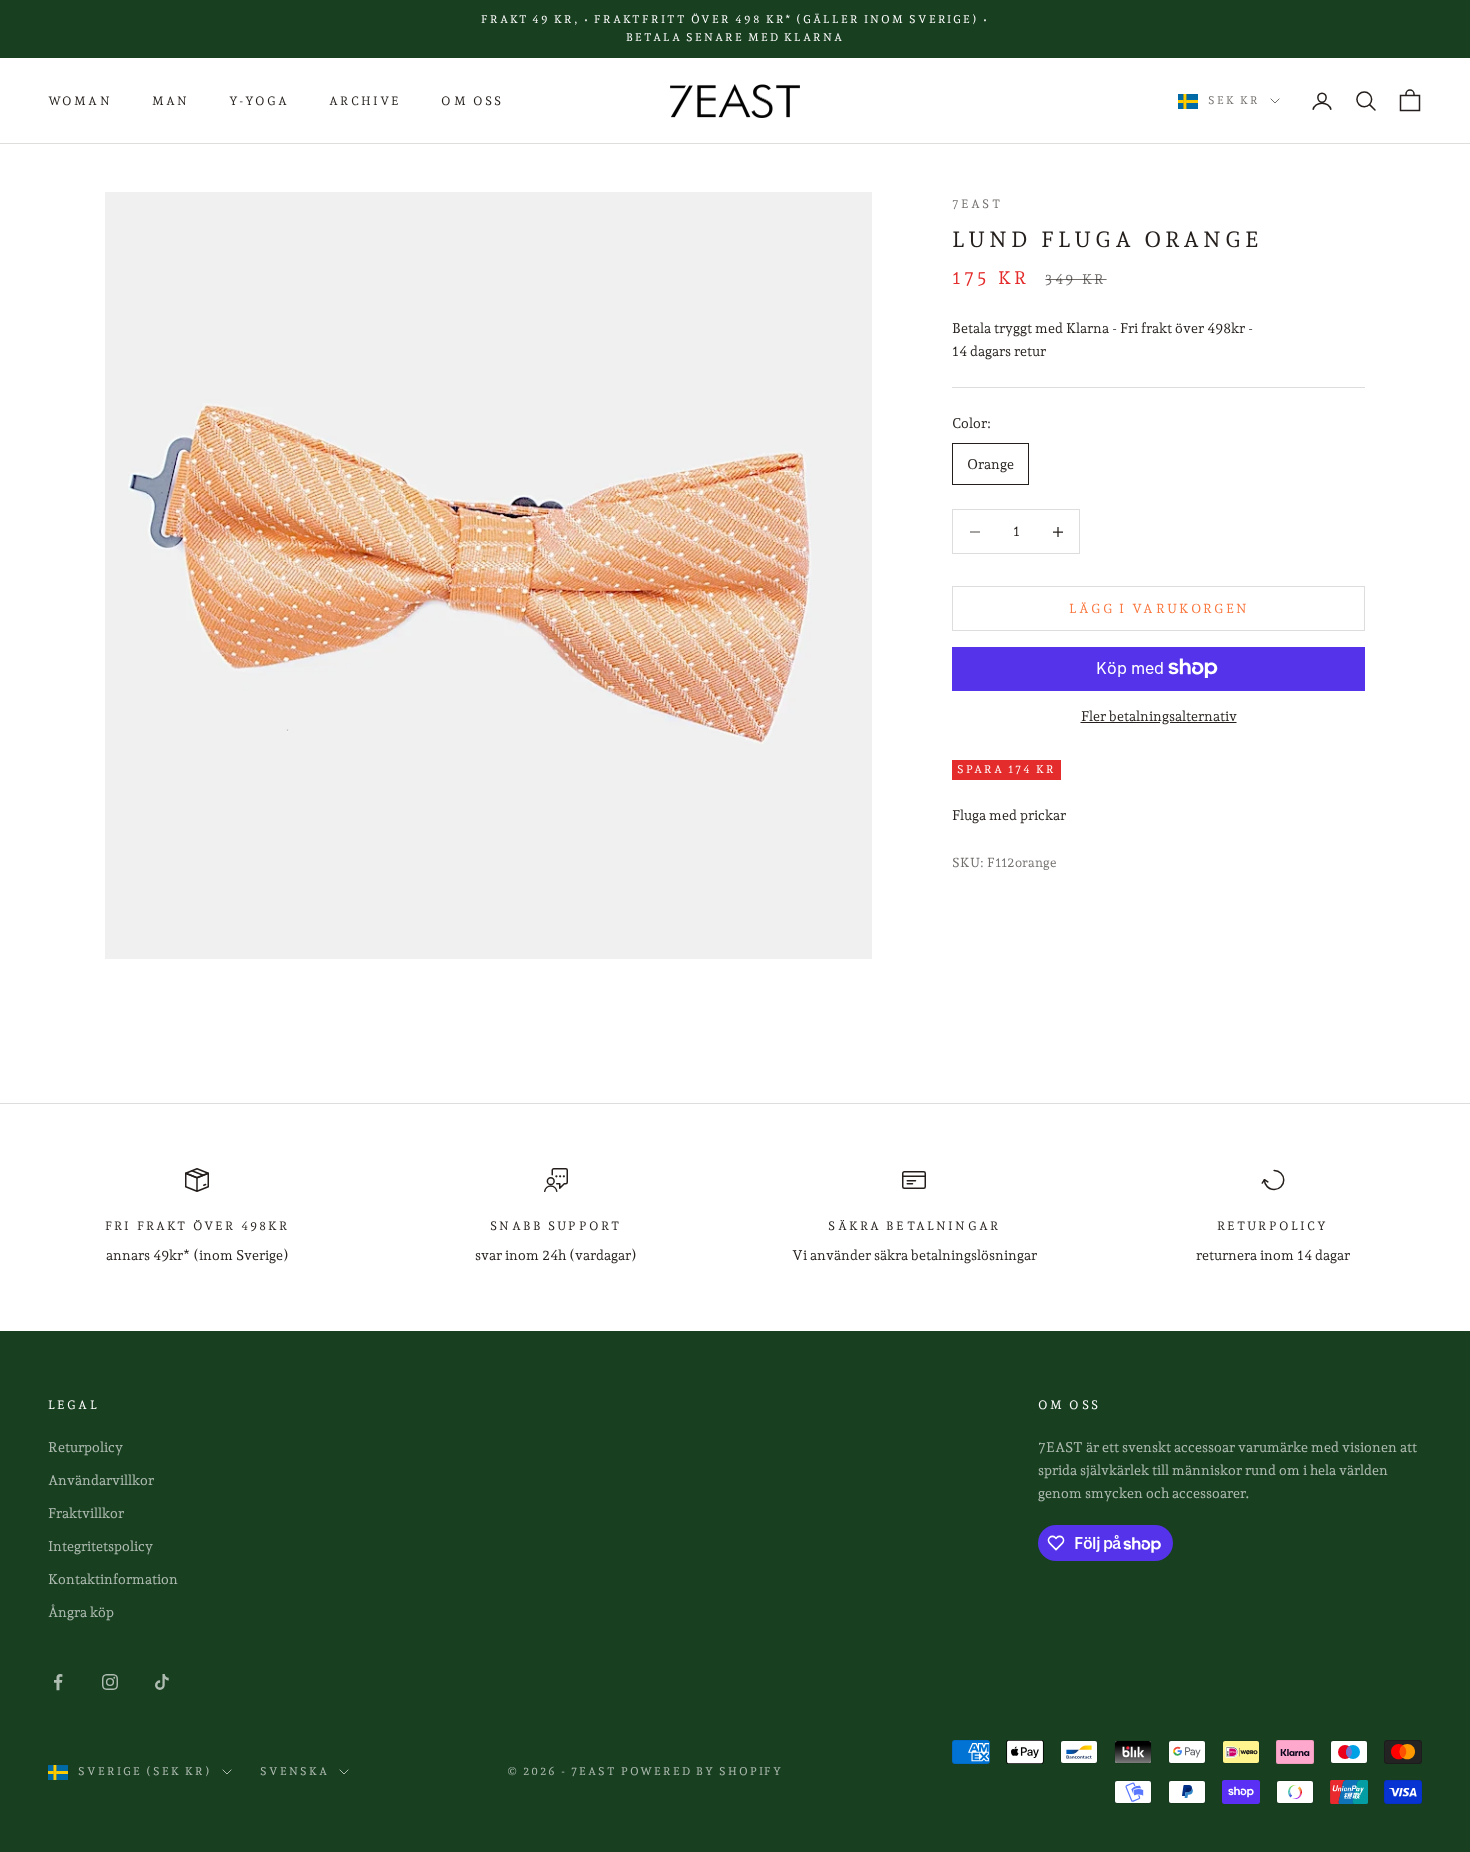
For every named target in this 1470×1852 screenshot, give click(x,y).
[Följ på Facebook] (58, 1682)
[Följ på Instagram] (110, 1682)
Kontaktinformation (113, 1579)
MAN (170, 101)
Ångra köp (81, 1612)
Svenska (294, 1771)
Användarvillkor (101, 1480)
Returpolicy (85, 1447)
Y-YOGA (259, 101)
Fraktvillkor (86, 1513)
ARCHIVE (365, 101)
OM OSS (472, 101)
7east (977, 204)
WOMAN (80, 101)
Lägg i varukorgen (1159, 608)
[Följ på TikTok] (162, 1682)
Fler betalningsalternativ (1159, 715)
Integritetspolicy (100, 1546)
